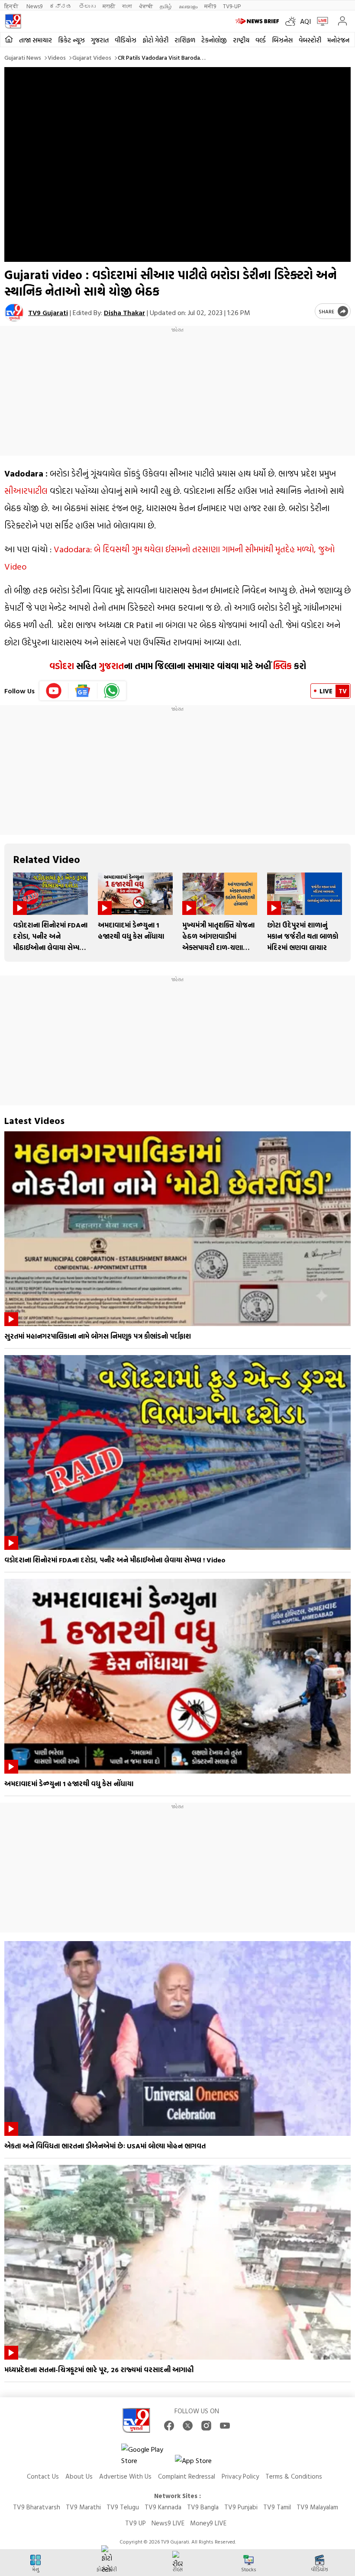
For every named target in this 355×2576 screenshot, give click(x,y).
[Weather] (293, 21)
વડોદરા (62, 666)
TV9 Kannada (163, 2507)
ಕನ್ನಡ (61, 6)
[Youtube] (54, 691)
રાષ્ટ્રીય (241, 40)
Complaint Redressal (187, 2476)
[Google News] (83, 691)
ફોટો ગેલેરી (155, 40)
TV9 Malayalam (317, 2507)
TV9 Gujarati (48, 312)
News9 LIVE (168, 2523)
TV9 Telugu (123, 2507)
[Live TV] (321, 21)
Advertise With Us (125, 2476)
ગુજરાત (100, 40)
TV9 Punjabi (241, 2507)
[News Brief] (258, 21)
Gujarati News (23, 57)
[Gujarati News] (13, 21)
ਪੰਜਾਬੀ (146, 6)
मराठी (109, 6)
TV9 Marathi (83, 2507)
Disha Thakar (124, 312)
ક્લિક (282, 666)
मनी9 (210, 6)
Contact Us (43, 2476)
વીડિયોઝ (126, 40)
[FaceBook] (169, 2426)
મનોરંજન (338, 40)
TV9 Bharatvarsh (37, 2507)
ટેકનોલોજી (214, 40)
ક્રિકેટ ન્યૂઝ (71, 40)
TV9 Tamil (277, 2507)
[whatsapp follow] (112, 691)
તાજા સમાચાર (35, 40)
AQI (305, 21)
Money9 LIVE (208, 2523)
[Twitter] (188, 2426)
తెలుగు (87, 6)
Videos (57, 57)
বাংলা (127, 6)
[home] (9, 40)
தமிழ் (166, 6)
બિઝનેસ (282, 40)
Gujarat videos (92, 57)
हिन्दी (12, 6)
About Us (79, 2476)
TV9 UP (136, 2523)
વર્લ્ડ (261, 40)
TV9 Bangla (203, 2507)
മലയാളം (188, 6)
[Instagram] (206, 2426)
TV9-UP (232, 6)
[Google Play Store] (147, 2455)
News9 (34, 6)
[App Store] (201, 2463)
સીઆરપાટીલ (26, 490)
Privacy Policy (240, 2476)
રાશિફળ (185, 40)
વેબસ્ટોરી (310, 40)
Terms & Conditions (294, 2476)
